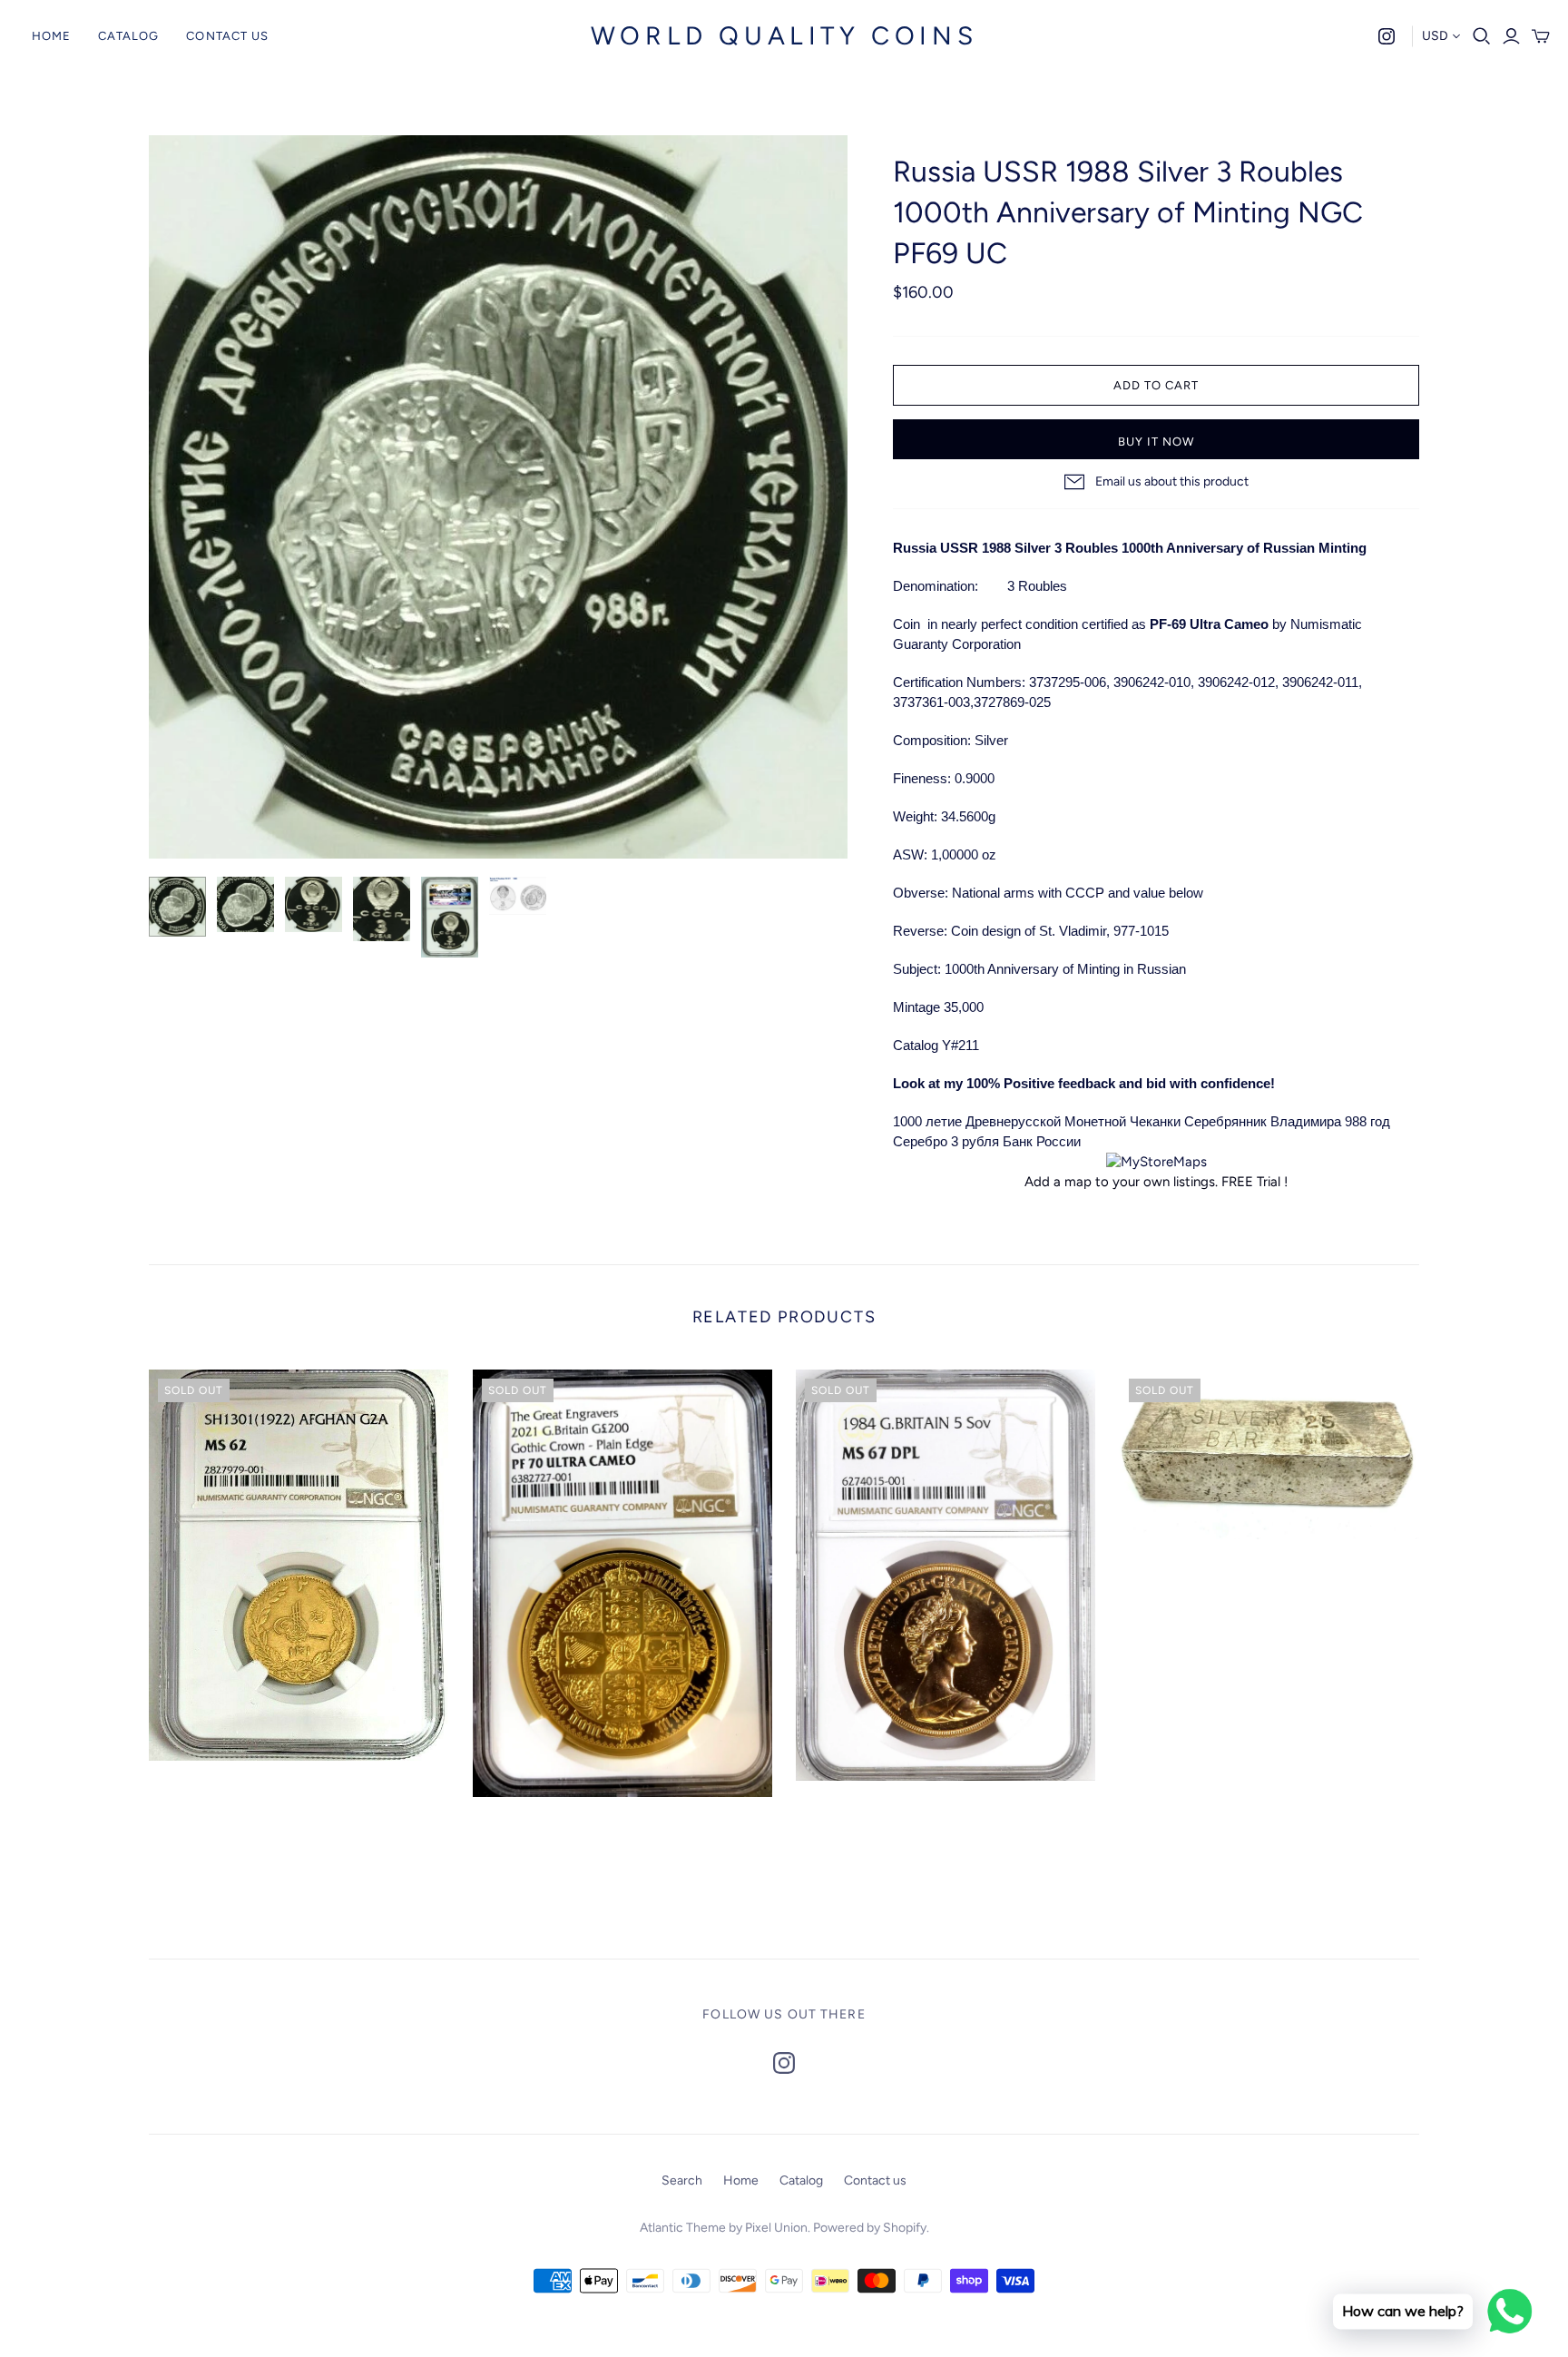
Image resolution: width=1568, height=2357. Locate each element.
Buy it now (1156, 442)
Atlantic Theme (683, 2228)
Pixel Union (776, 2228)
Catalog (128, 36)
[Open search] (1482, 36)
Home (51, 36)
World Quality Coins (784, 35)
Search (682, 2180)
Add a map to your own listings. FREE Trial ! (1156, 1182)
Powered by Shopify (870, 2228)
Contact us (227, 36)
